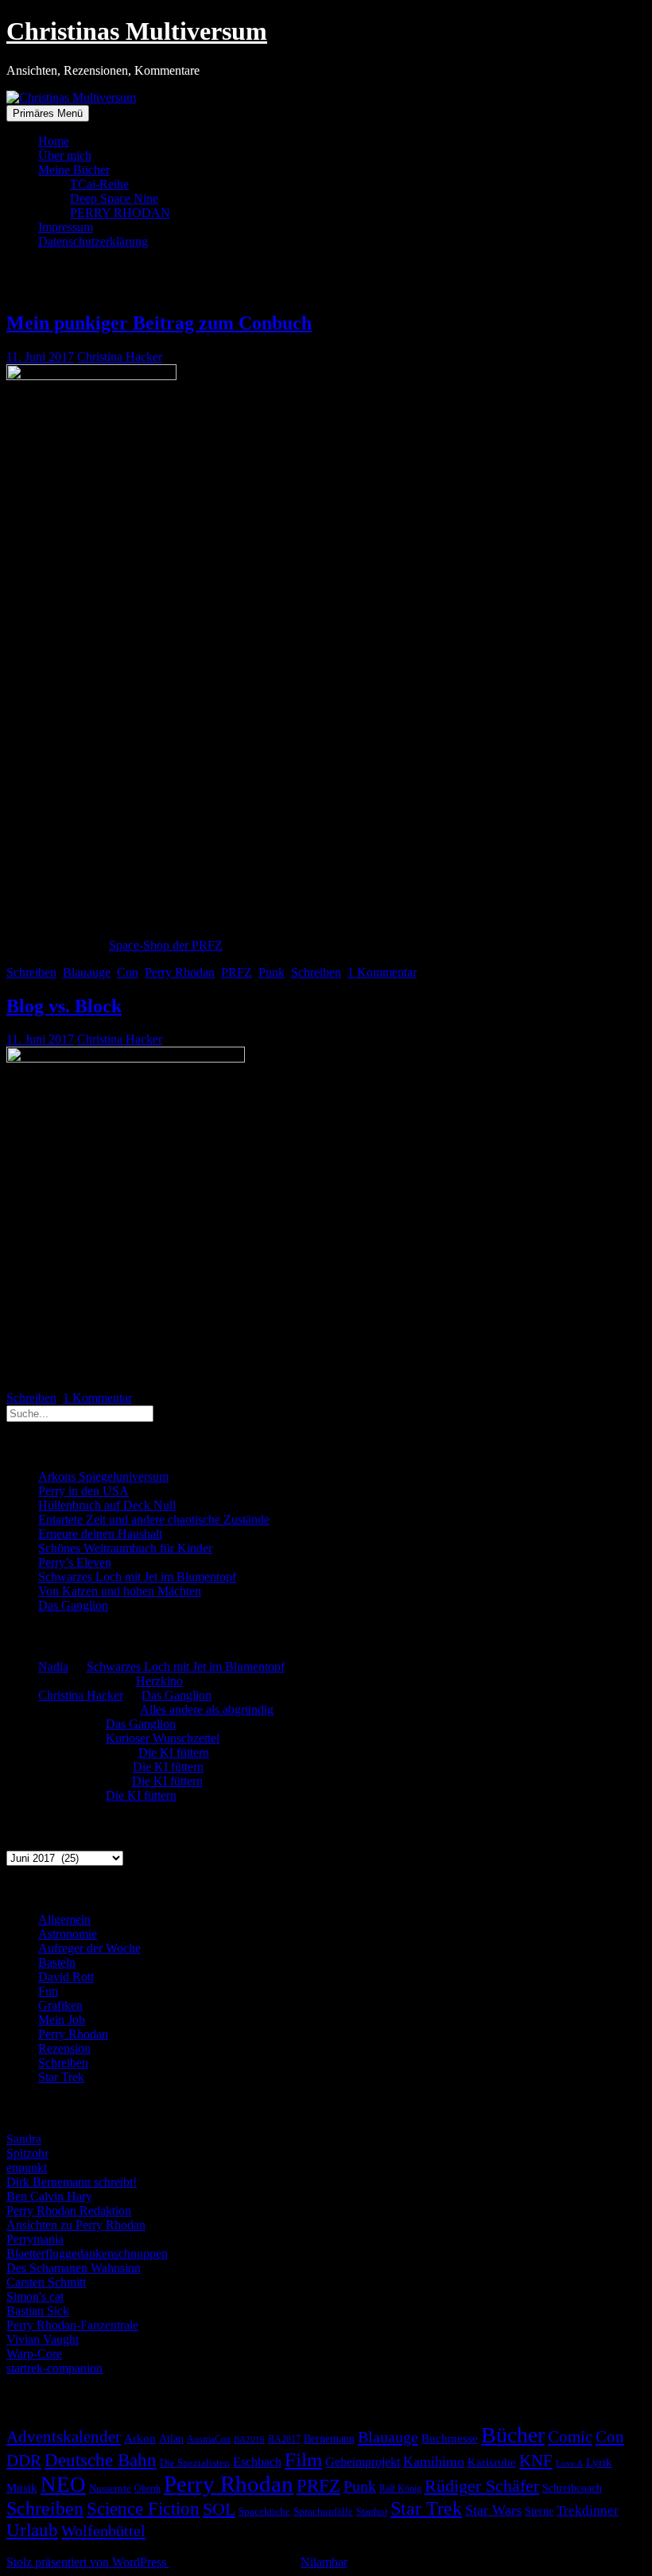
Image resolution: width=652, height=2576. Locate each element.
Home (54, 141)
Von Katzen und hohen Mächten (120, 1591)
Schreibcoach (572, 2488)
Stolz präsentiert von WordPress (88, 2562)
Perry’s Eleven (75, 1562)
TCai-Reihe (99, 184)
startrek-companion (54, 2368)
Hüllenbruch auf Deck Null (107, 1505)
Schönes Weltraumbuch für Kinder (125, 1548)
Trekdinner (588, 2510)
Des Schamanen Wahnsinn (74, 2268)
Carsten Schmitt (46, 2282)
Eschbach (257, 2462)
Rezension (64, 2048)
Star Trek (61, 2077)
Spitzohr (27, 2153)
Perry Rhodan (180, 972)
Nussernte (110, 2488)
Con (128, 972)
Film (303, 2459)
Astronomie (68, 1934)
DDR (24, 2460)
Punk (272, 972)
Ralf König (400, 2489)
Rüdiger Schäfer (482, 2486)
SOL (219, 2509)
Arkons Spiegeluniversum (103, 1476)
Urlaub (32, 2530)
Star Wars (493, 2510)
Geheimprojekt (363, 2462)
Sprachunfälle (323, 2511)
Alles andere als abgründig (207, 1710)
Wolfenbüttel (103, 2531)
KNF (536, 2461)
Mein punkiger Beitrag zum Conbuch (159, 323)
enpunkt (27, 2168)
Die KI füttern (174, 1752)
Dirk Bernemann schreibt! (72, 2182)
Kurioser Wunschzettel (163, 1738)
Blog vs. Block (64, 1006)
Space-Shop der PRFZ (166, 945)
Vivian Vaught (43, 2339)
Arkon (140, 2438)
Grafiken (60, 2005)
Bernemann (329, 2439)
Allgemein (64, 1919)
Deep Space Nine (114, 198)
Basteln (57, 1962)
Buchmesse (450, 2438)
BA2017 (284, 2439)
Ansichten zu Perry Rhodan (76, 2225)
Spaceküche (264, 2511)
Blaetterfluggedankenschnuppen (87, 2254)
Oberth (147, 2489)
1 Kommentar (382, 972)
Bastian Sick (38, 2311)
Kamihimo (434, 2461)
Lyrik (599, 2462)
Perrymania (35, 2239)
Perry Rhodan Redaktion (69, 2211)
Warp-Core (34, 2354)
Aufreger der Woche (89, 1948)
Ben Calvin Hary (49, 2196)
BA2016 (249, 2440)
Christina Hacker (120, 357)
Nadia (53, 1667)
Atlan (171, 2439)
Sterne (539, 2511)
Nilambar (324, 2562)
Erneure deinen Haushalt (100, 1534)
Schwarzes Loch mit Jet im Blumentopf (137, 1577)
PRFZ (237, 972)
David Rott (66, 1977)
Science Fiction (143, 2509)
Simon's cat (35, 2296)
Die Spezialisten (195, 2463)
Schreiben (31, 972)
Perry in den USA (83, 1491)
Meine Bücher (74, 170)
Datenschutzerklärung (93, 241)
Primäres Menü (48, 113)
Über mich (65, 155)
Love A (569, 2463)
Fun (48, 1991)
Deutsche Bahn (101, 2460)
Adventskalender (64, 2437)
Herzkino (159, 1681)
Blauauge (87, 972)
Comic (570, 2437)
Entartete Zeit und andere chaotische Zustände (154, 1519)
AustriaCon (209, 2439)
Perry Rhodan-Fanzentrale (72, 2325)
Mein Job (62, 2020)
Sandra (24, 2139)
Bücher (513, 2435)
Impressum (66, 227)
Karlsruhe (492, 2462)
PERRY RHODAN (120, 213)
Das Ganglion (73, 1605)
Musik (22, 2488)
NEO (63, 2485)
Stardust (372, 2512)
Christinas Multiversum (137, 31)
